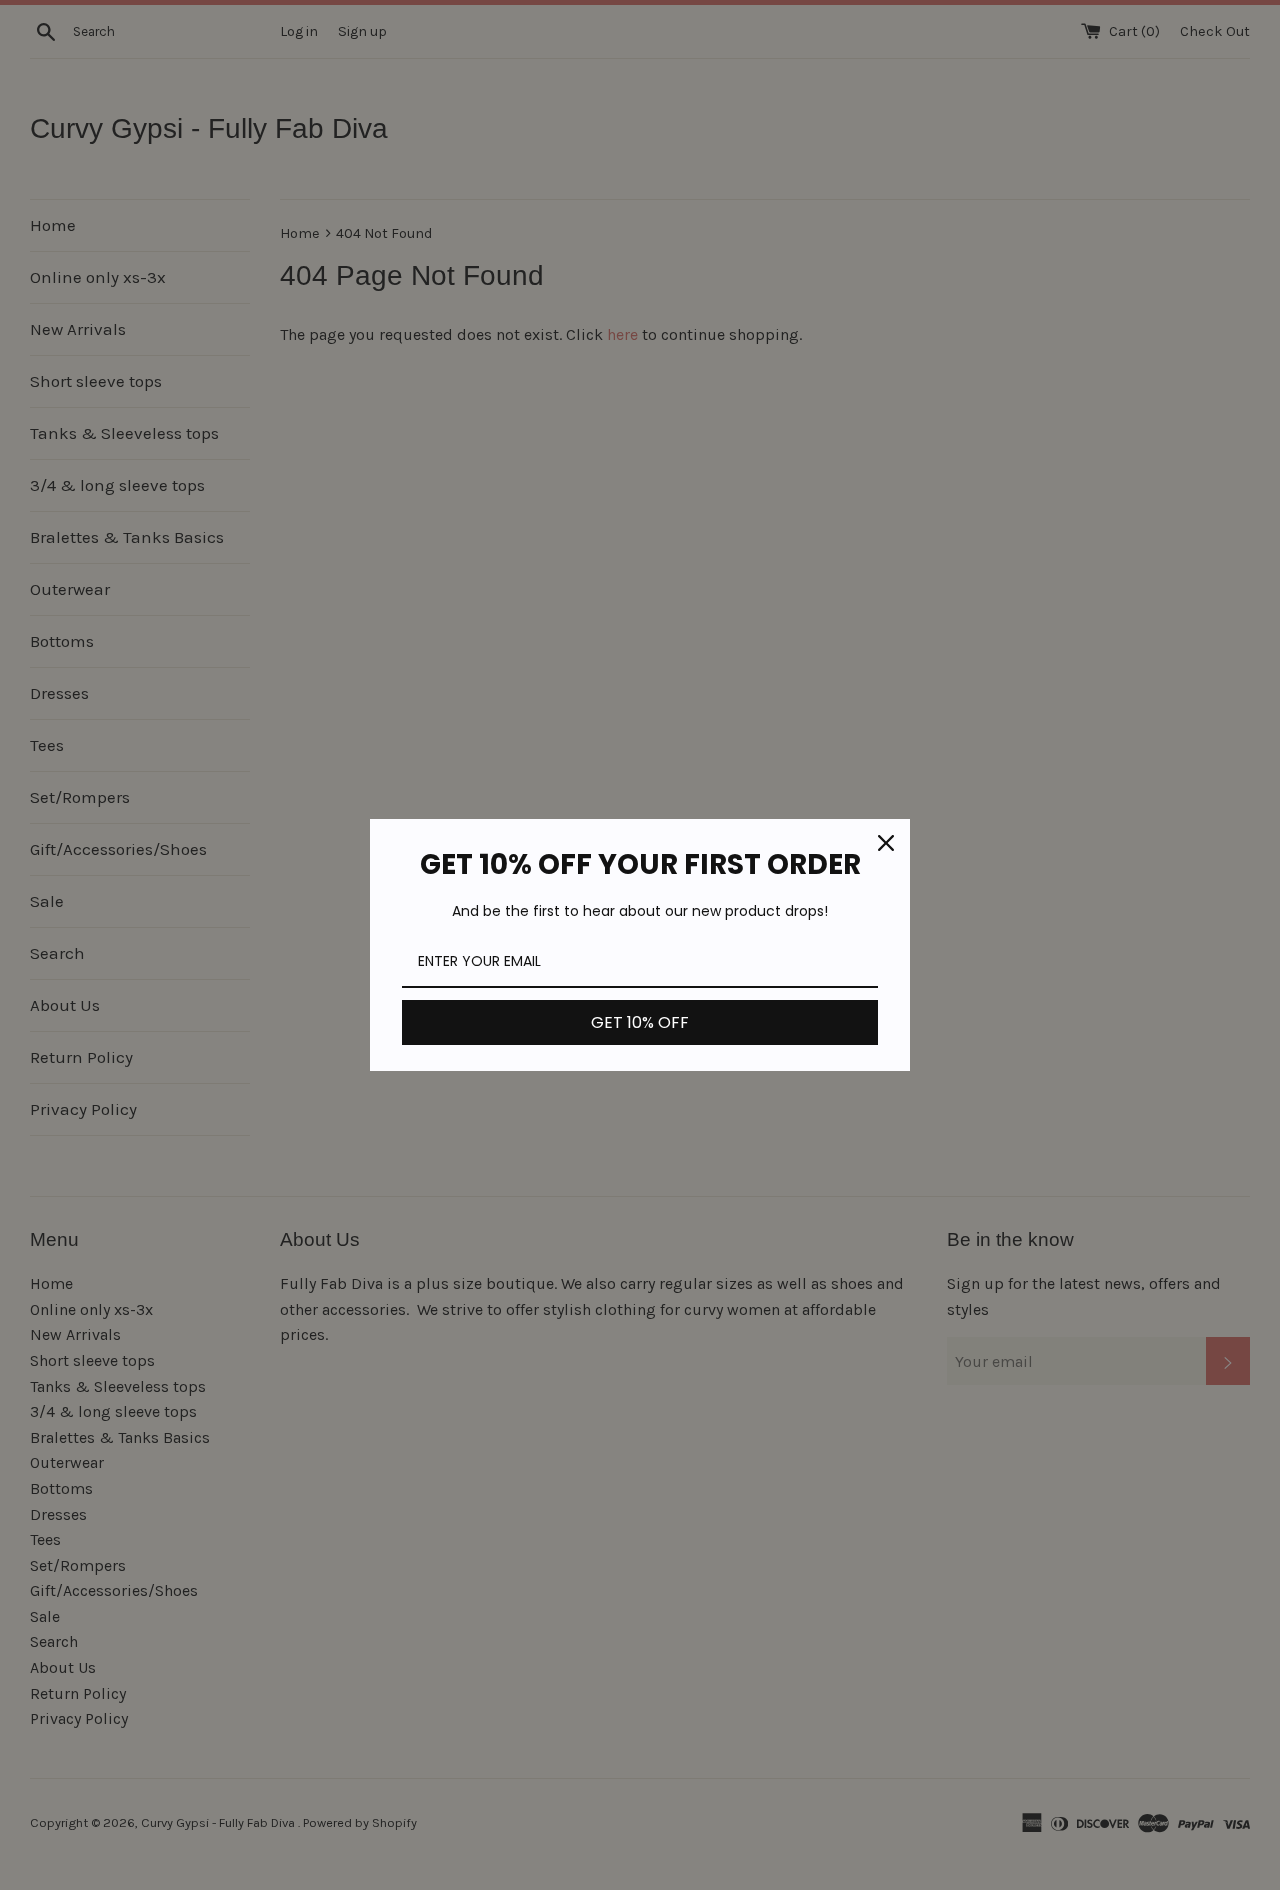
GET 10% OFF (640, 1022)
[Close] (886, 843)
